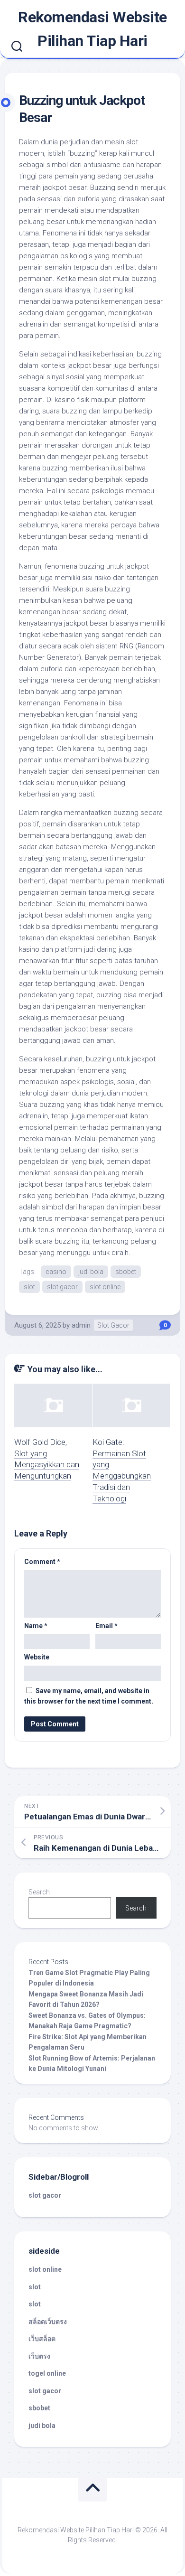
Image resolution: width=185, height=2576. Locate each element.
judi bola (91, 1272)
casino (56, 1272)
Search (39, 1892)
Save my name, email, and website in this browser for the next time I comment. (89, 1696)
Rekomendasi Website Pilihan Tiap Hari (92, 29)
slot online (105, 1287)
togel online (47, 2373)
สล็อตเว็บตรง (48, 2322)
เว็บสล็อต (42, 2339)
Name (36, 1626)
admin (81, 1325)
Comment (42, 1562)
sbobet (126, 1272)
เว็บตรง (39, 2356)
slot (29, 1287)
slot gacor (62, 1287)
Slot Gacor (113, 1325)
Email (106, 1626)
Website (37, 1657)
